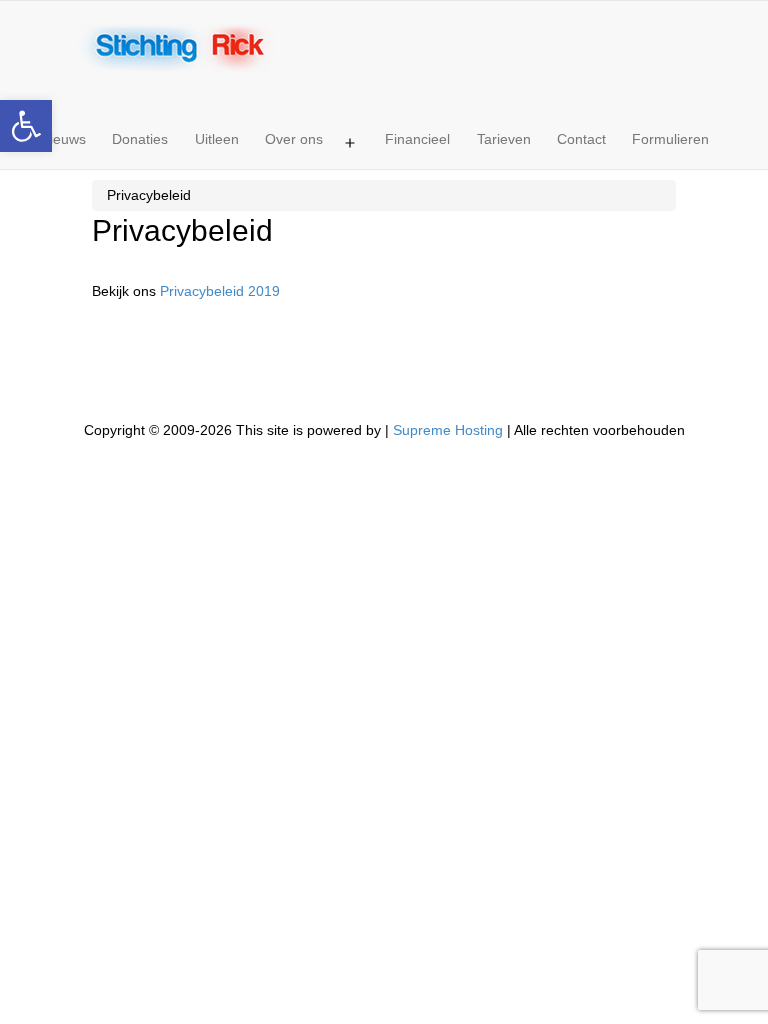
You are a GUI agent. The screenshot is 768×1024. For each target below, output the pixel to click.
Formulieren (670, 139)
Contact (581, 139)
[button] (26, 126)
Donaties (140, 139)
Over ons (294, 139)
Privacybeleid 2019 (220, 291)
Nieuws (63, 139)
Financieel (417, 139)
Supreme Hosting (448, 430)
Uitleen (217, 139)
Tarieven (504, 139)
